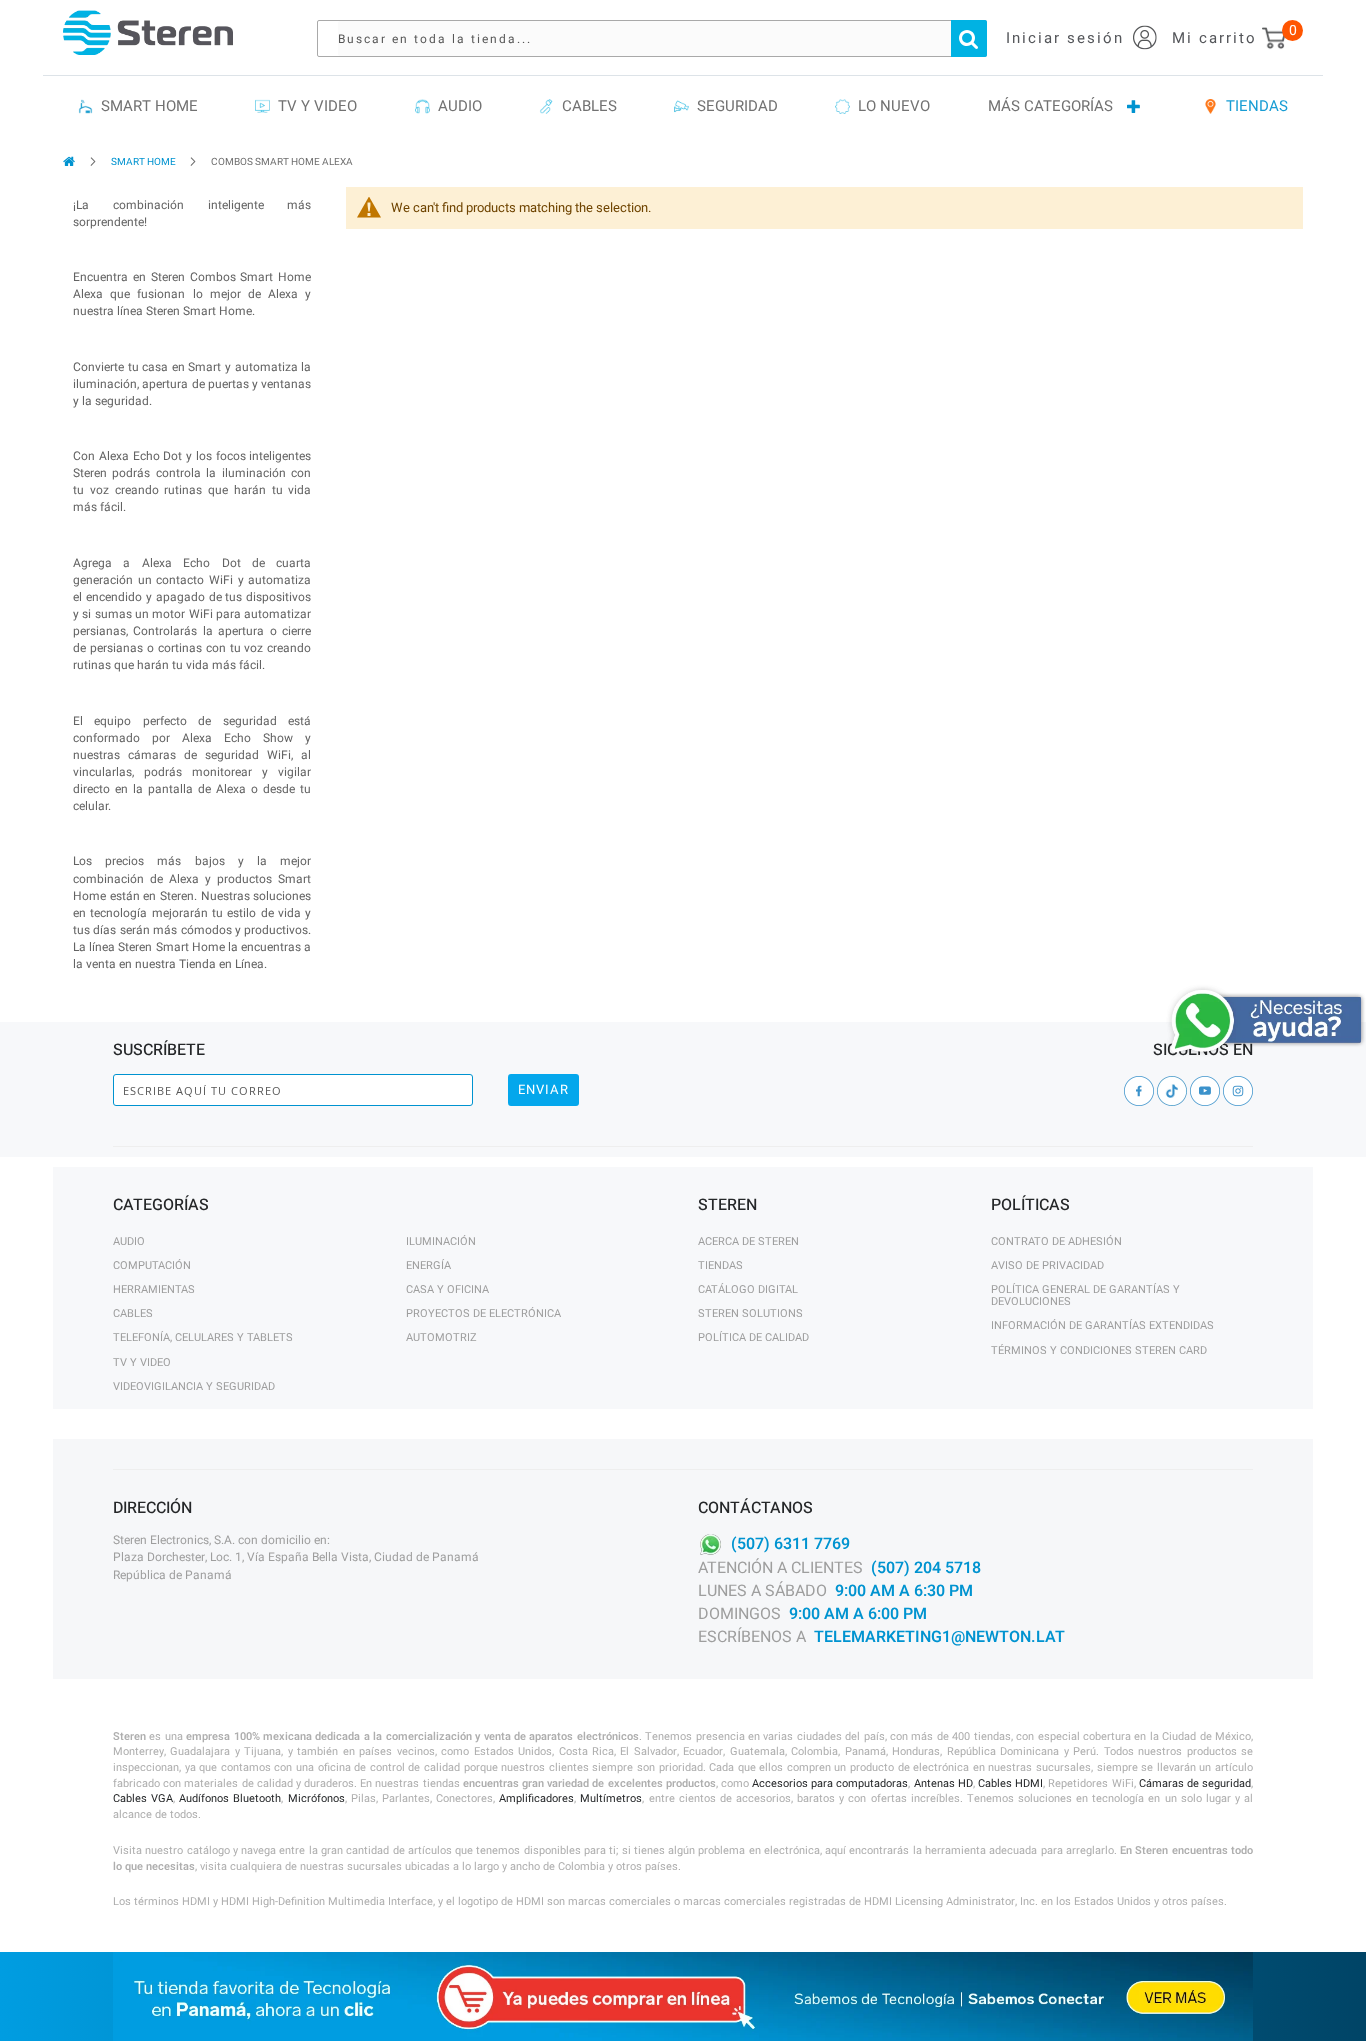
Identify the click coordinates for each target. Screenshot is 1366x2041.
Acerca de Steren (748, 1241)
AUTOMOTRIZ (441, 1337)
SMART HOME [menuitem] (145, 106)
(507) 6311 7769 (790, 1544)
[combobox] (662, 38)
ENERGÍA (428, 1265)
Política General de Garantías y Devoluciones (1085, 1295)
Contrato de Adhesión (1056, 1241)
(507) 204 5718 (926, 1568)
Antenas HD (943, 1783)
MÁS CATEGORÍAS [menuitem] (1050, 106)
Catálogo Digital (748, 1289)
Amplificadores (536, 1798)
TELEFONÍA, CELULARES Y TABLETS (203, 1337)
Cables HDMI (1010, 1783)
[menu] (683, 107)
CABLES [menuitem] (585, 106)
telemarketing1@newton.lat (939, 1637)
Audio (129, 1241)
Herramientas (154, 1289)
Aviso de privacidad (1047, 1265)
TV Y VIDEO (142, 1362)
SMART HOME (144, 162)
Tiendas (720, 1265)
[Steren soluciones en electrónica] (148, 32)
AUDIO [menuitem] (456, 106)
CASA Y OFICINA (447, 1289)
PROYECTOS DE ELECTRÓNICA (483, 1313)
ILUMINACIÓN (441, 1241)
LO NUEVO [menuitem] (890, 106)
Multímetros (611, 1798)
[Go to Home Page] (70, 161)
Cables (133, 1313)
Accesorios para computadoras (830, 1783)
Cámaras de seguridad (1195, 1783)
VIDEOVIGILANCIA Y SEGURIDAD (194, 1386)
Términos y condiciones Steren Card (1099, 1350)
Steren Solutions (750, 1313)
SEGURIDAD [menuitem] (733, 106)
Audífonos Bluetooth (230, 1798)
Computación (152, 1265)
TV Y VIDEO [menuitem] (313, 106)
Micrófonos (316, 1798)
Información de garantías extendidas (1102, 1325)
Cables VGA (143, 1798)
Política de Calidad (753, 1337)
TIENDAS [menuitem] (1253, 106)
